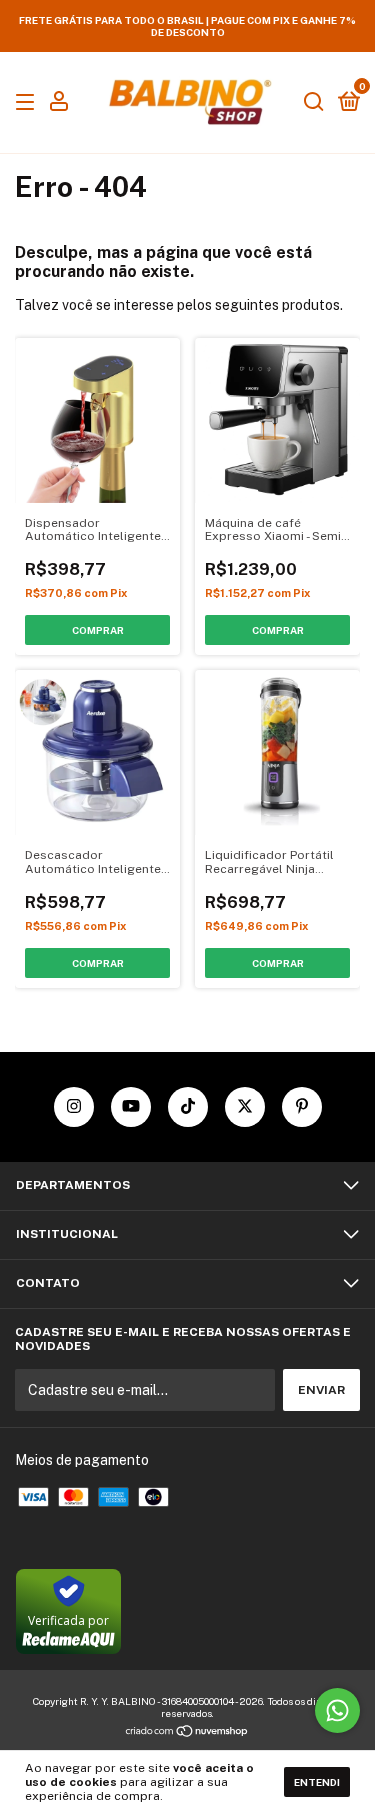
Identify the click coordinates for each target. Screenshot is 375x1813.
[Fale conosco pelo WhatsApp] (337, 1710)
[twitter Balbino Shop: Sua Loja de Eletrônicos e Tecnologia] (245, 1107)
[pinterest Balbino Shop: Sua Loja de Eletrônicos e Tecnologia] (302, 1107)
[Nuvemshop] (187, 1732)
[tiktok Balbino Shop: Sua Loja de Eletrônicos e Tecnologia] (188, 1107)
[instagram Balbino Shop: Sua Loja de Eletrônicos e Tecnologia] (74, 1107)
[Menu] (28, 103)
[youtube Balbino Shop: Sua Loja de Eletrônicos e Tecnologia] (131, 1107)
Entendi (317, 1782)
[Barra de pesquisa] (314, 103)
